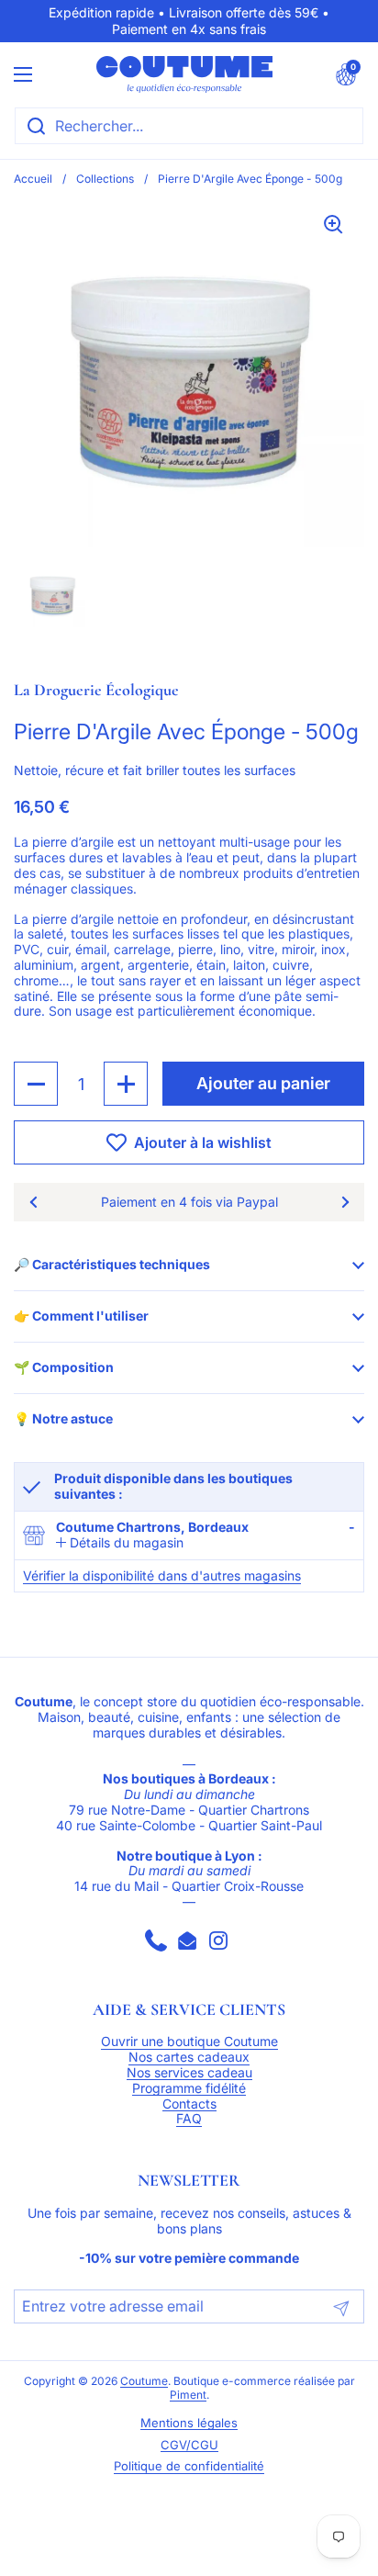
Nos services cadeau (189, 2073)
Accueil (33, 179)
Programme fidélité (189, 2088)
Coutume (144, 2381)
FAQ (189, 2119)
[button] (346, 74)
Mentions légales (189, 2423)
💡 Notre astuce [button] (63, 1418)
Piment (188, 2395)
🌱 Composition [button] (64, 1367)
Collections (105, 179)
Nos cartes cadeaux (189, 2057)
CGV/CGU (189, 2445)
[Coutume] (184, 74)
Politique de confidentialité (189, 2466)
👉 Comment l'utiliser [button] (81, 1316)
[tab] (120, 1543)
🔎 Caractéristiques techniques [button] (112, 1264)
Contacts (189, 2104)
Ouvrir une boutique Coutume (189, 2042)
